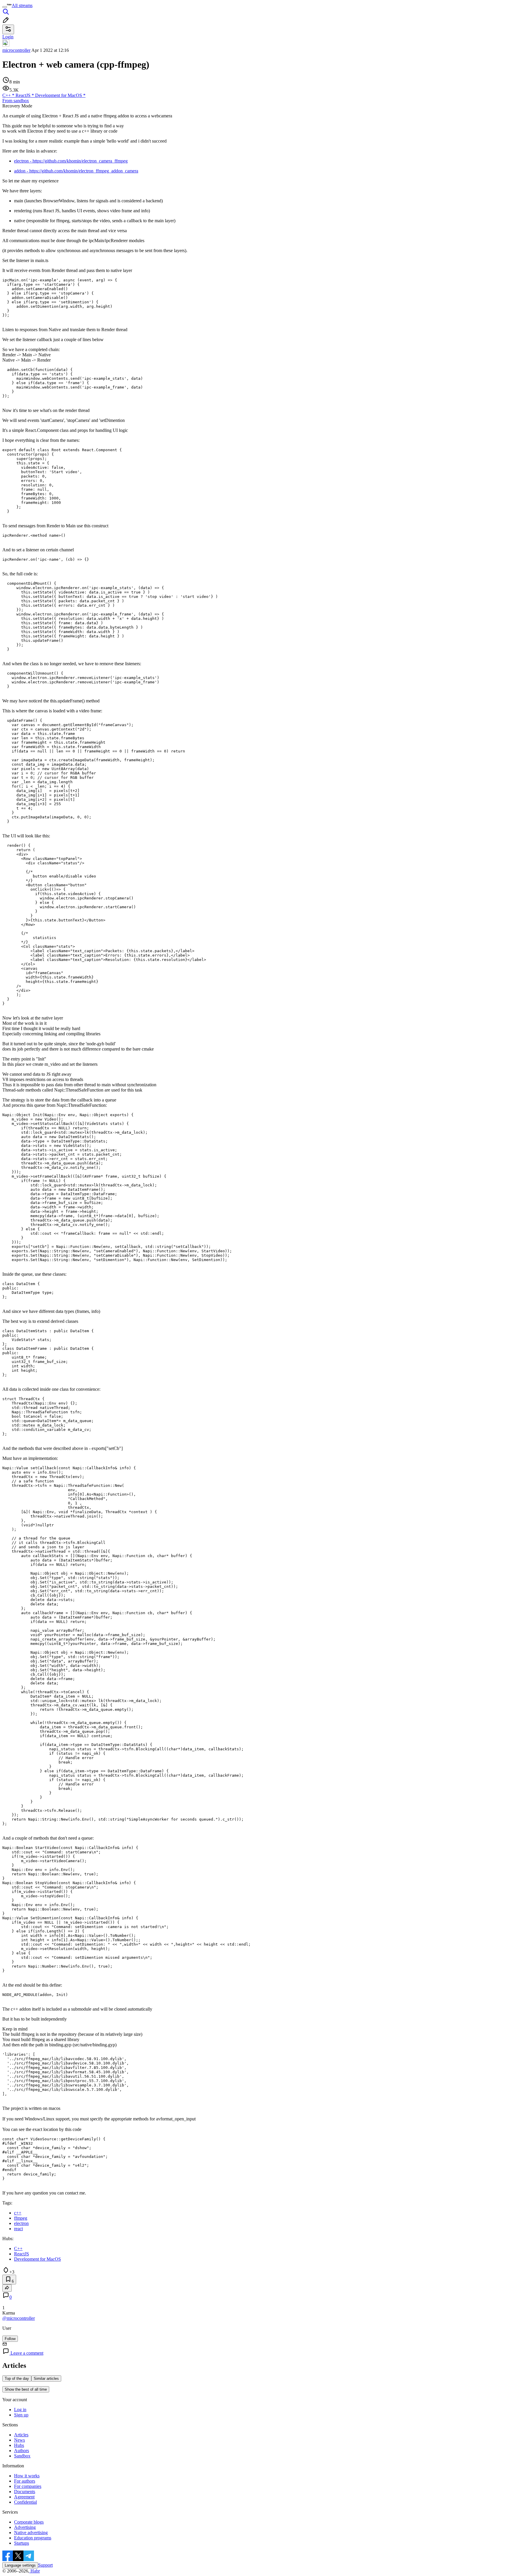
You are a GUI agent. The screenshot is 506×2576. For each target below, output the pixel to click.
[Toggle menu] (5, 7)
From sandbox (16, 101)
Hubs (19, 2445)
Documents (25, 2492)
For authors (25, 2481)
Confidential (25, 2502)
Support (45, 2565)
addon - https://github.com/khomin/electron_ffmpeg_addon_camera (76, 171)
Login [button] (8, 37)
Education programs (33, 2538)
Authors (22, 2451)
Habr (35, 2571)
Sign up (21, 2415)
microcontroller (16, 50)
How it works (27, 2476)
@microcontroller (19, 2318)
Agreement (24, 2497)
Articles (21, 2435)
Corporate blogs (29, 2522)
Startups (22, 2543)
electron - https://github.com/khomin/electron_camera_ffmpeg (71, 161)
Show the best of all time (26, 2389)
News (19, 2440)
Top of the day (17, 2379)
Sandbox (22, 2456)
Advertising (25, 2527)
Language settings (20, 2565)
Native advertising (31, 2533)
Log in (20, 2410)
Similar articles (46, 2379)
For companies (28, 2486)
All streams (22, 5)
